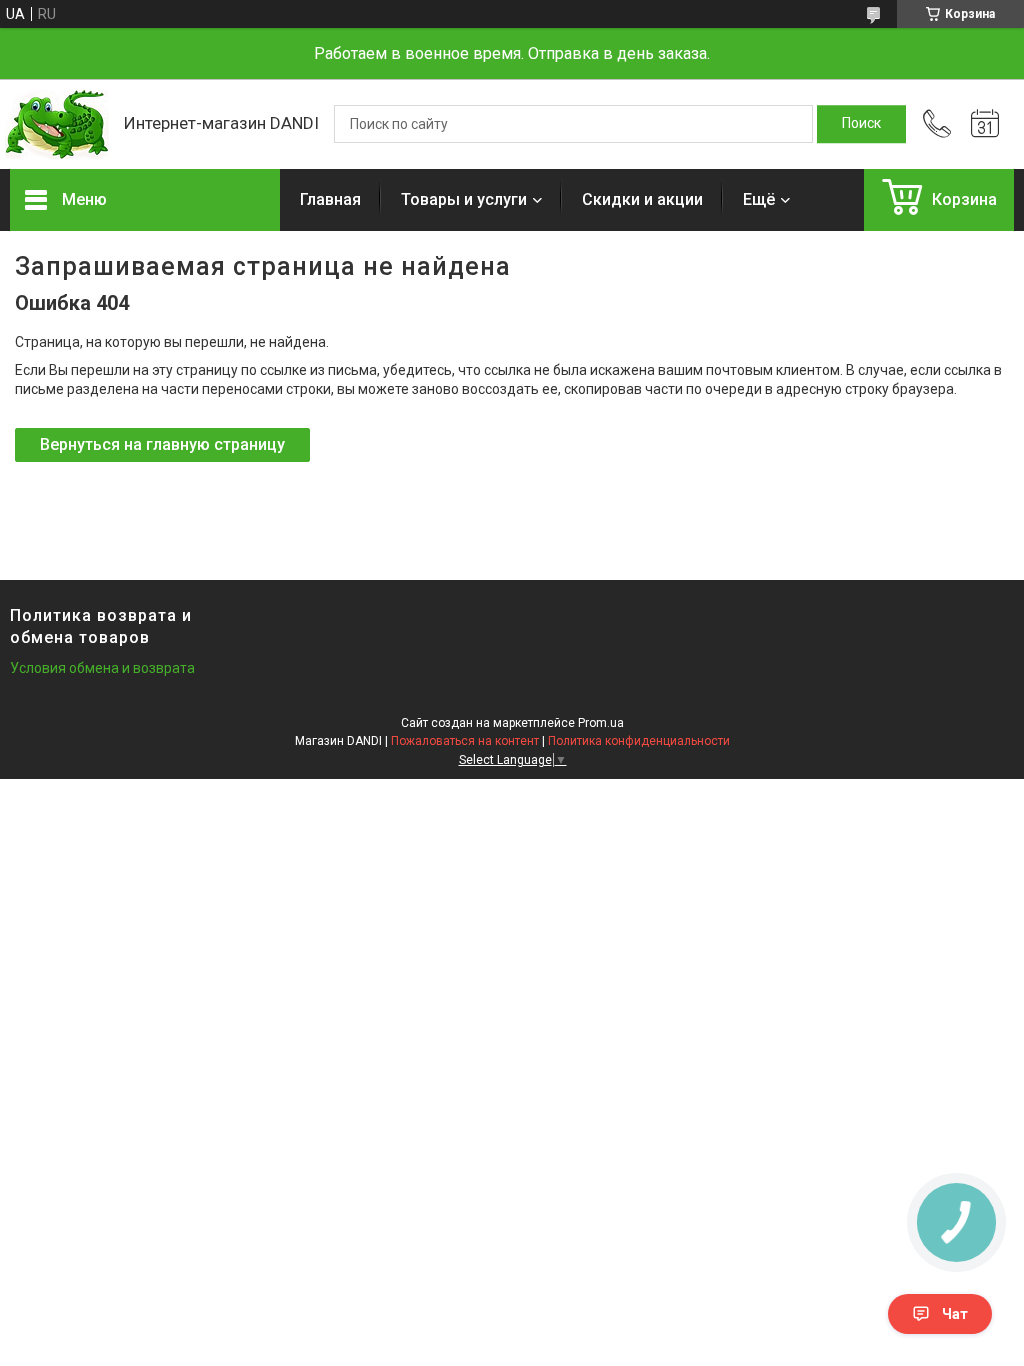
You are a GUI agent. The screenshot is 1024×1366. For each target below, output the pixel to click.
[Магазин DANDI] (57, 124)
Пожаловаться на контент (465, 741)
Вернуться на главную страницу (162, 444)
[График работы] (985, 124)
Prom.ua (601, 723)
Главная (330, 199)
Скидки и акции (642, 199)
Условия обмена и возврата (102, 668)
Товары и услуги (464, 199)
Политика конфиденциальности (639, 741)
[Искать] (861, 124)
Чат (955, 1314)
